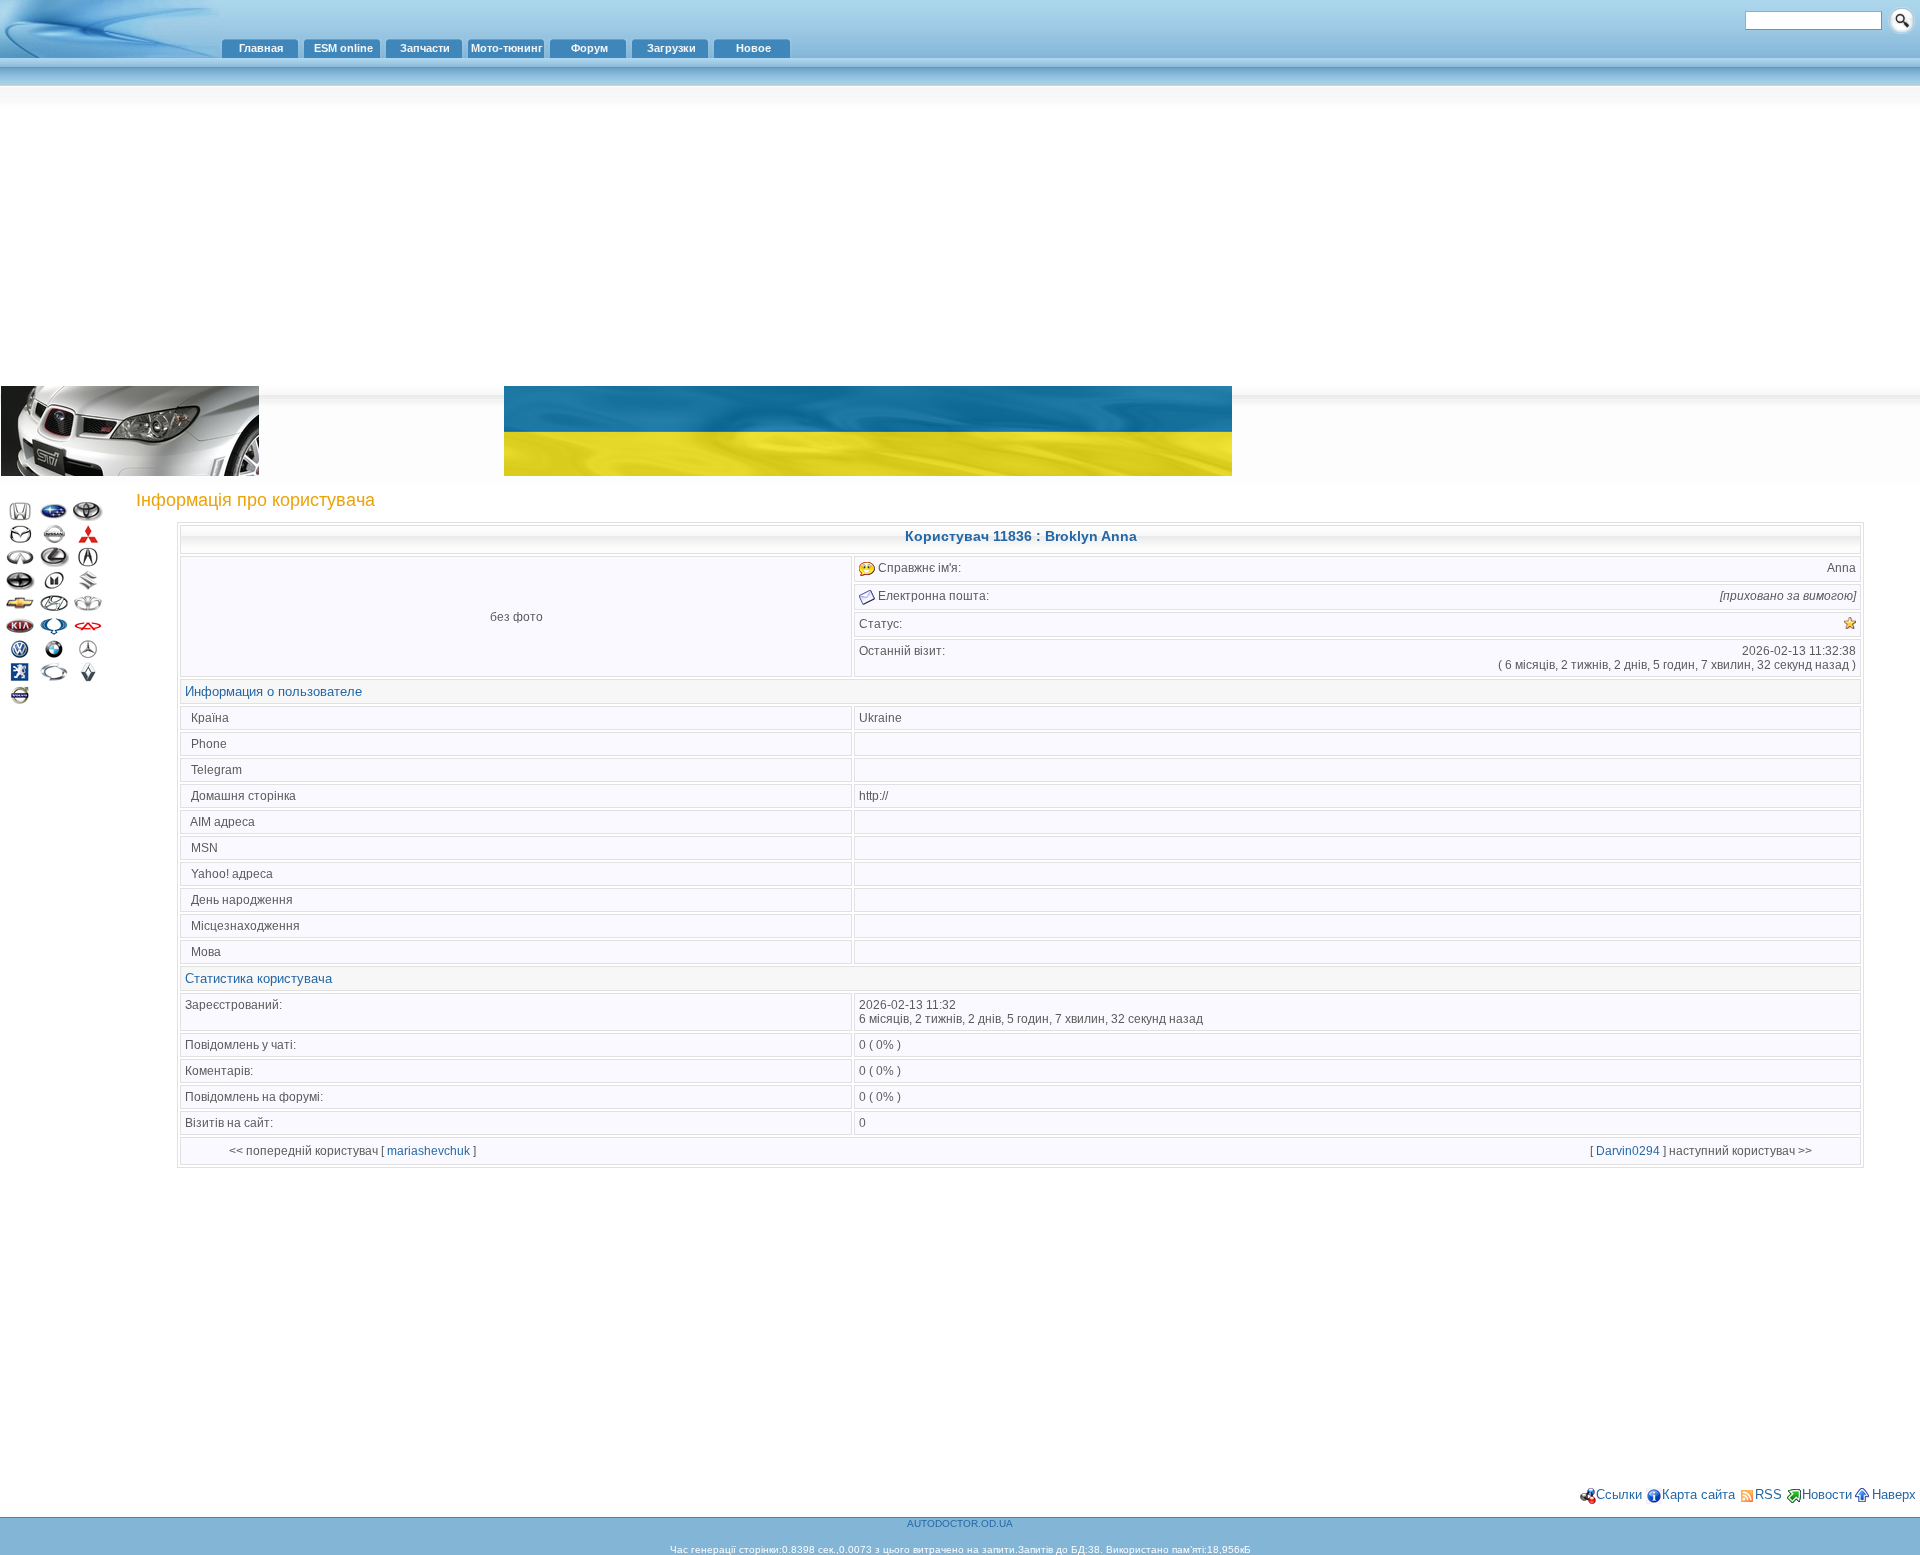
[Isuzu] (54, 585)
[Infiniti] (20, 562)
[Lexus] (54, 562)
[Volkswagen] (20, 654)
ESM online (343, 48)
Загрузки (671, 48)
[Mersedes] (88, 654)
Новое (753, 48)
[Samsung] (54, 677)
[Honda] (20, 516)
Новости (1827, 1494)
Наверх (1894, 1494)
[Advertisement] (960, 235)
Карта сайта (1698, 1494)
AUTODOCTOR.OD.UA (960, 1523)
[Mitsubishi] (88, 539)
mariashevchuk (428, 1151)
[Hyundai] (54, 608)
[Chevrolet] (20, 608)
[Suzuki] (88, 585)
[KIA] (20, 631)
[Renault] (88, 677)
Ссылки (1619, 1494)
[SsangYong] (54, 631)
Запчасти (425, 48)
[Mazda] (20, 539)
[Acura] (88, 562)
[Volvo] (20, 700)
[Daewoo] (88, 608)
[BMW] (54, 654)
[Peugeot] (20, 677)
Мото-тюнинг (507, 48)
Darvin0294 (1628, 1151)
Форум (589, 48)
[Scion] (20, 585)
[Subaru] (54, 516)
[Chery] (88, 631)
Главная (261, 48)
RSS (1768, 1494)
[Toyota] (88, 516)
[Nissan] (54, 539)
